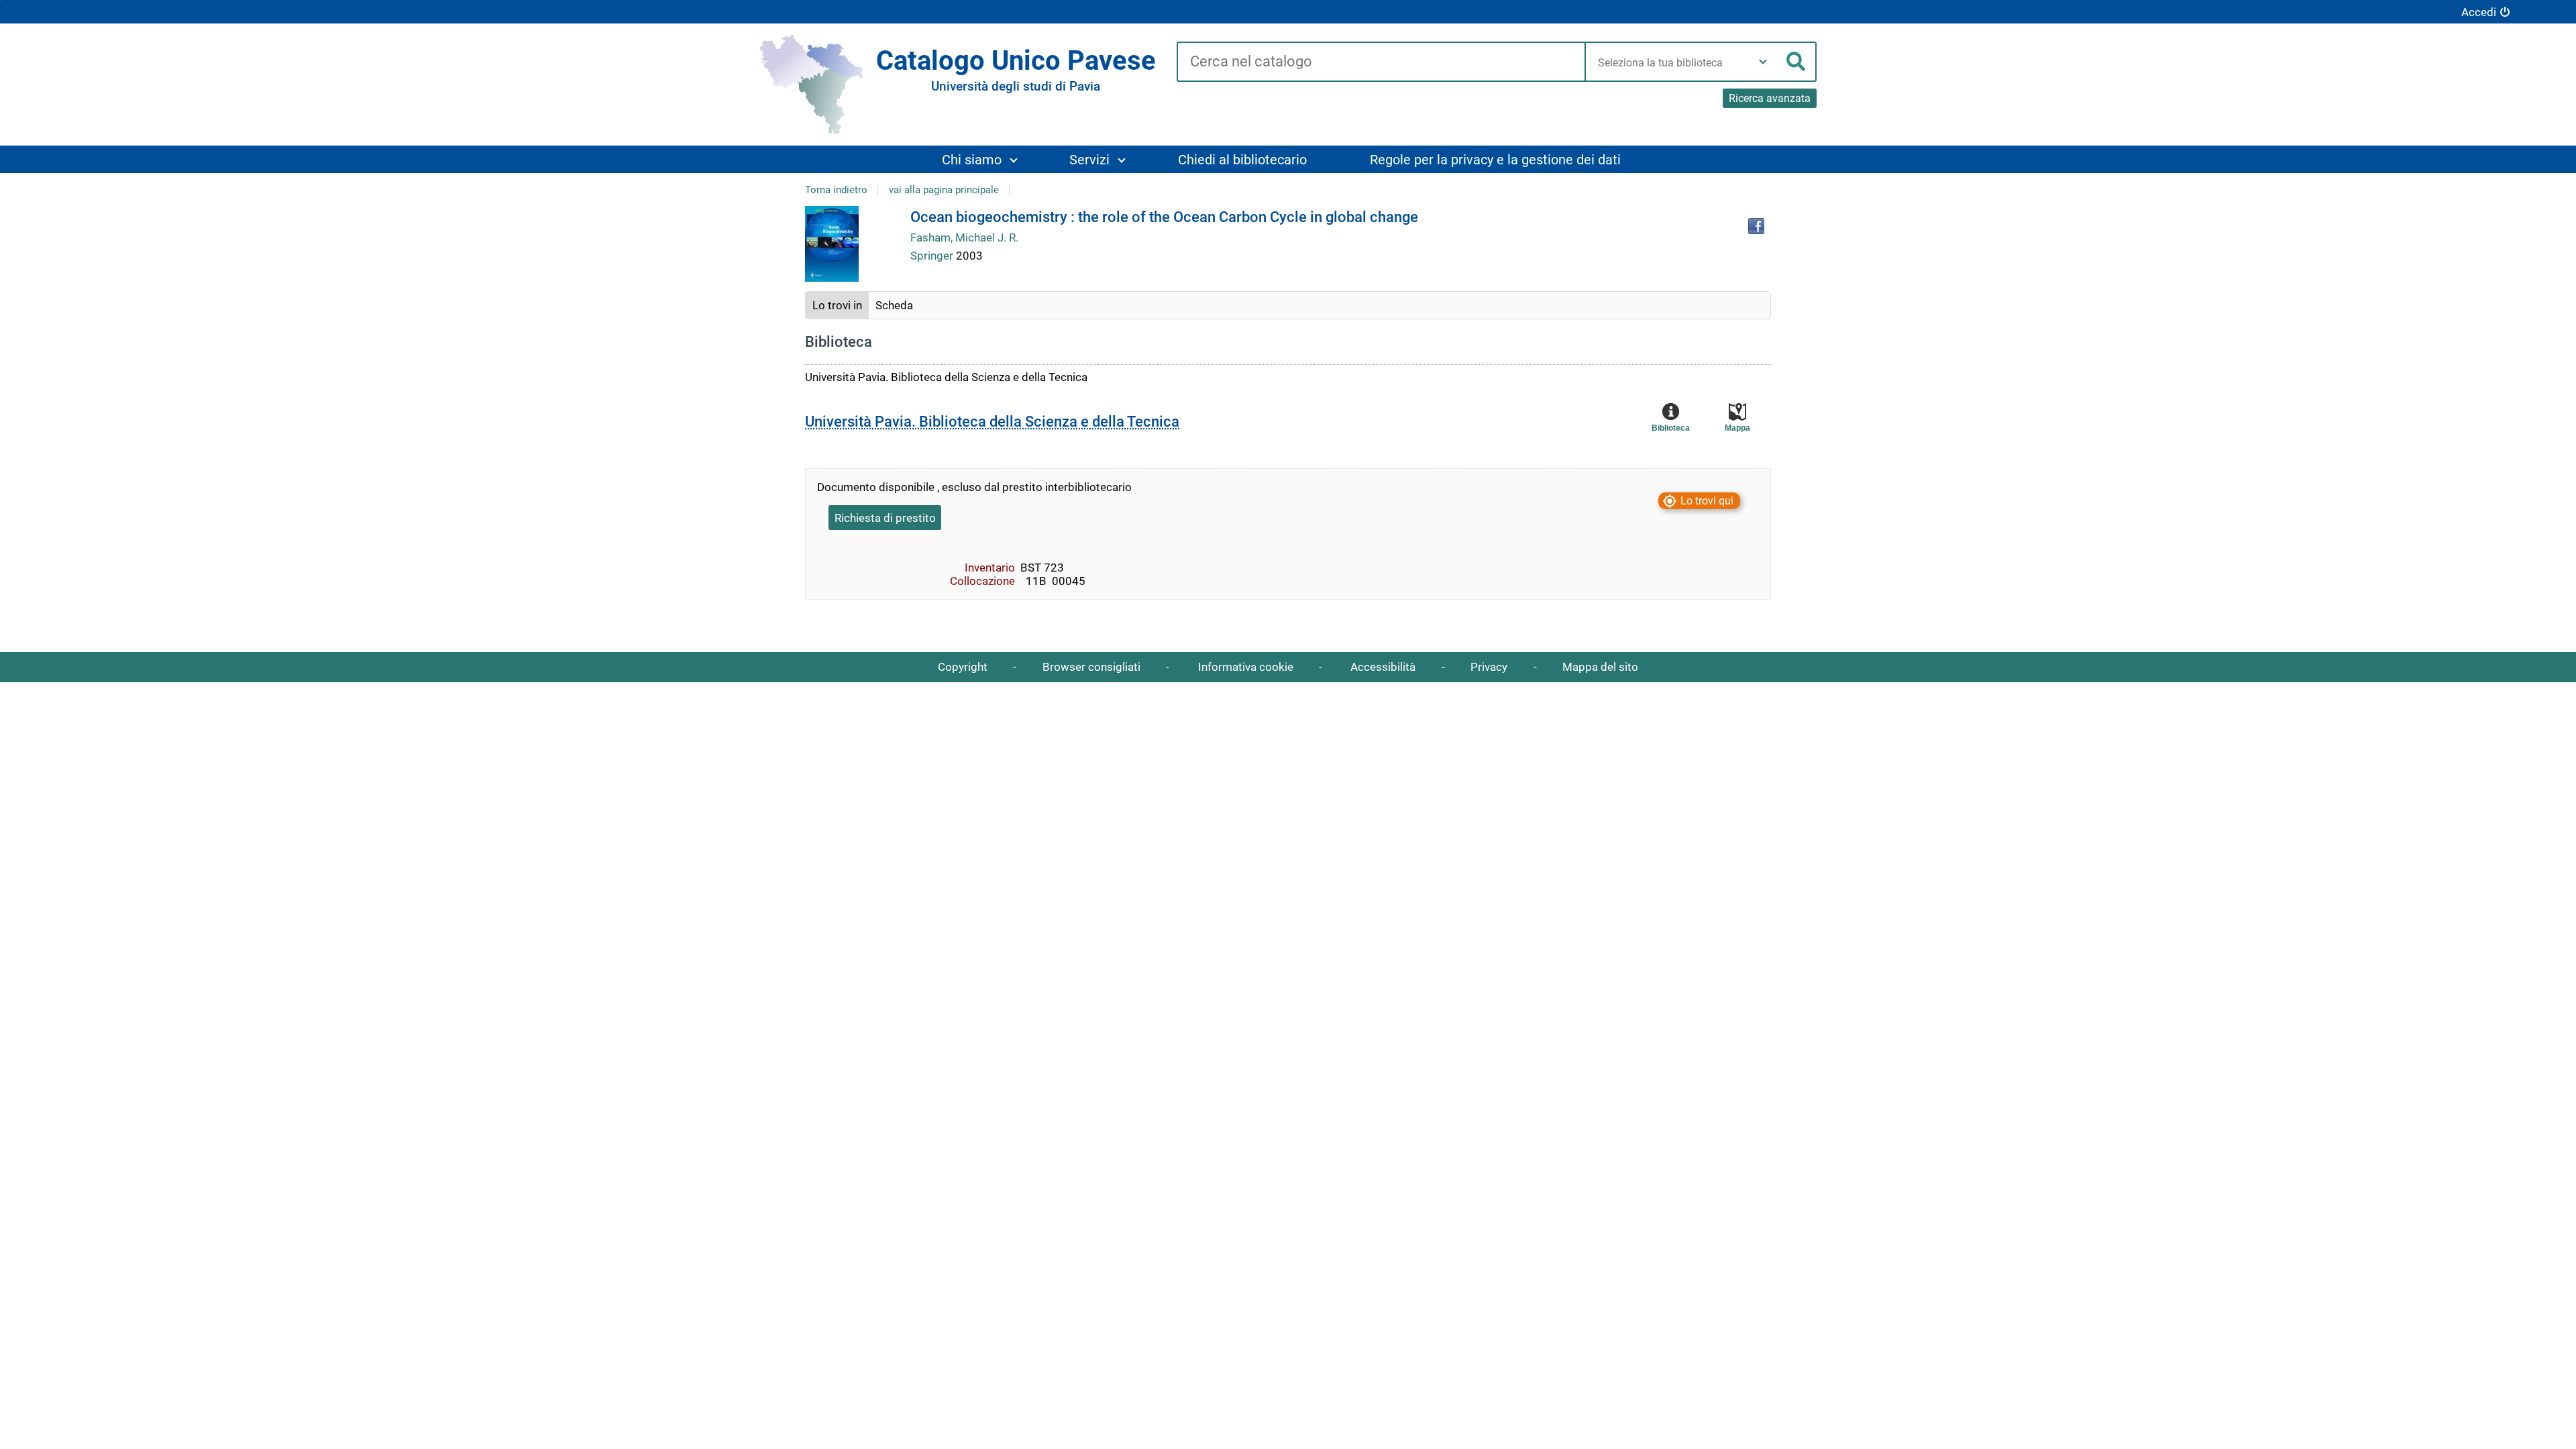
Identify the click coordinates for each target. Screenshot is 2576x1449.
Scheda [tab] (894, 305)
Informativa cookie (1246, 667)
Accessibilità (1383, 667)
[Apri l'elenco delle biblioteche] (1763, 62)
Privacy (1489, 667)
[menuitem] (979, 159)
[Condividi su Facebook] (1756, 226)
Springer (933, 256)
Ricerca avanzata (1770, 98)
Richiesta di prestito (885, 518)
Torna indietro (836, 190)
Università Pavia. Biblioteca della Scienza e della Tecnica (992, 422)
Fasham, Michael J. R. (964, 237)
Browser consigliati (1091, 667)
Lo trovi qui (1707, 501)
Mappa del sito (1600, 667)
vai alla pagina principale (944, 190)
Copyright (963, 667)
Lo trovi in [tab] (837, 305)
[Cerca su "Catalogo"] (1381, 62)
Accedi (2479, 12)
